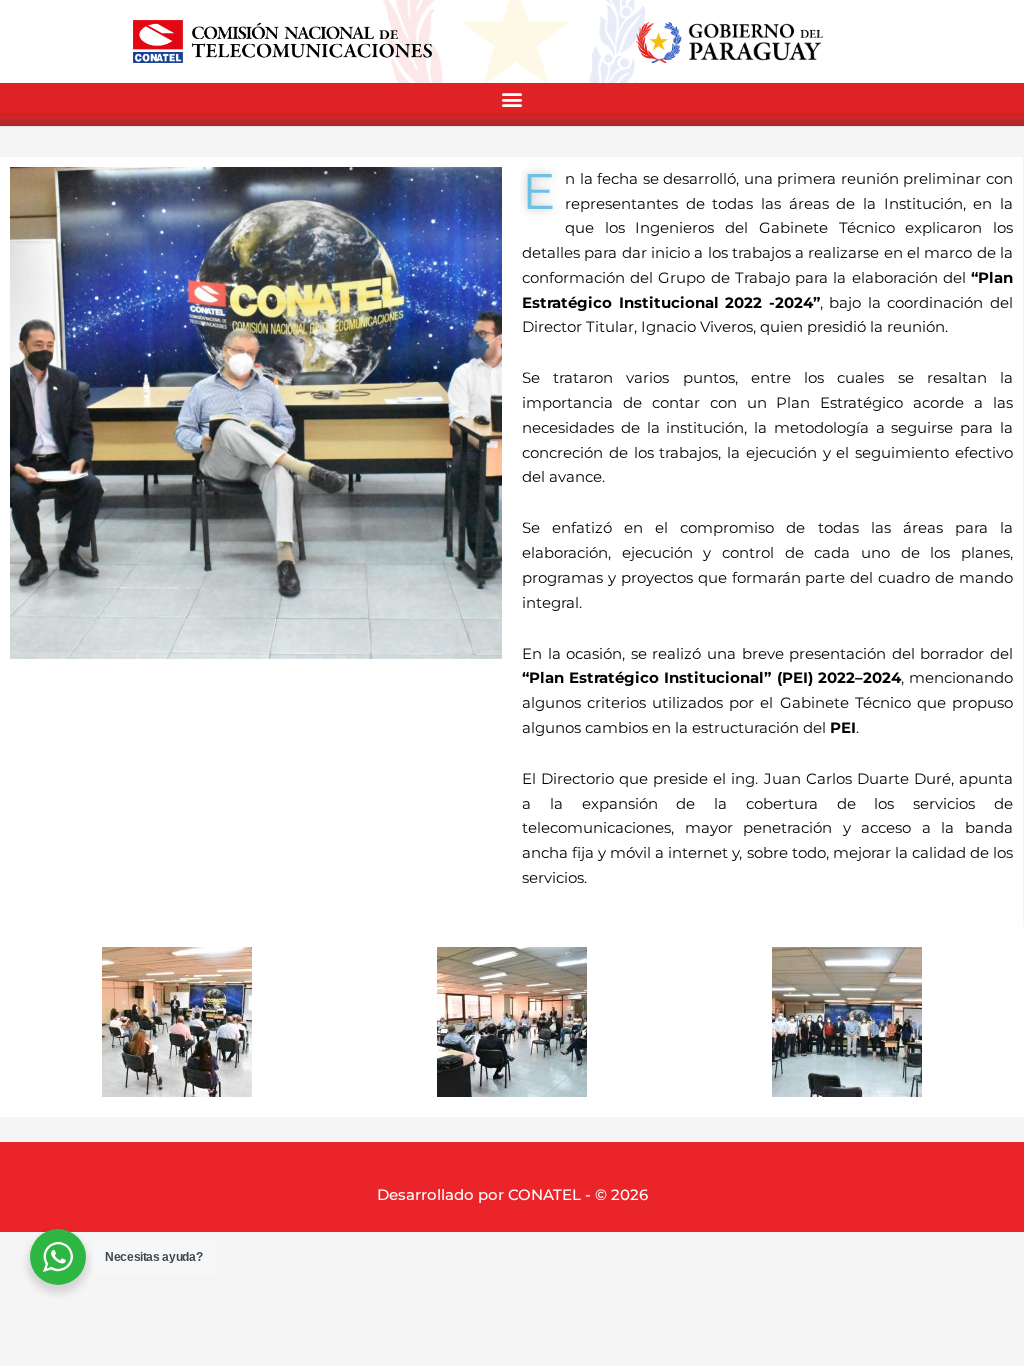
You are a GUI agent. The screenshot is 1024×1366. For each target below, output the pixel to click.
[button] (512, 99)
